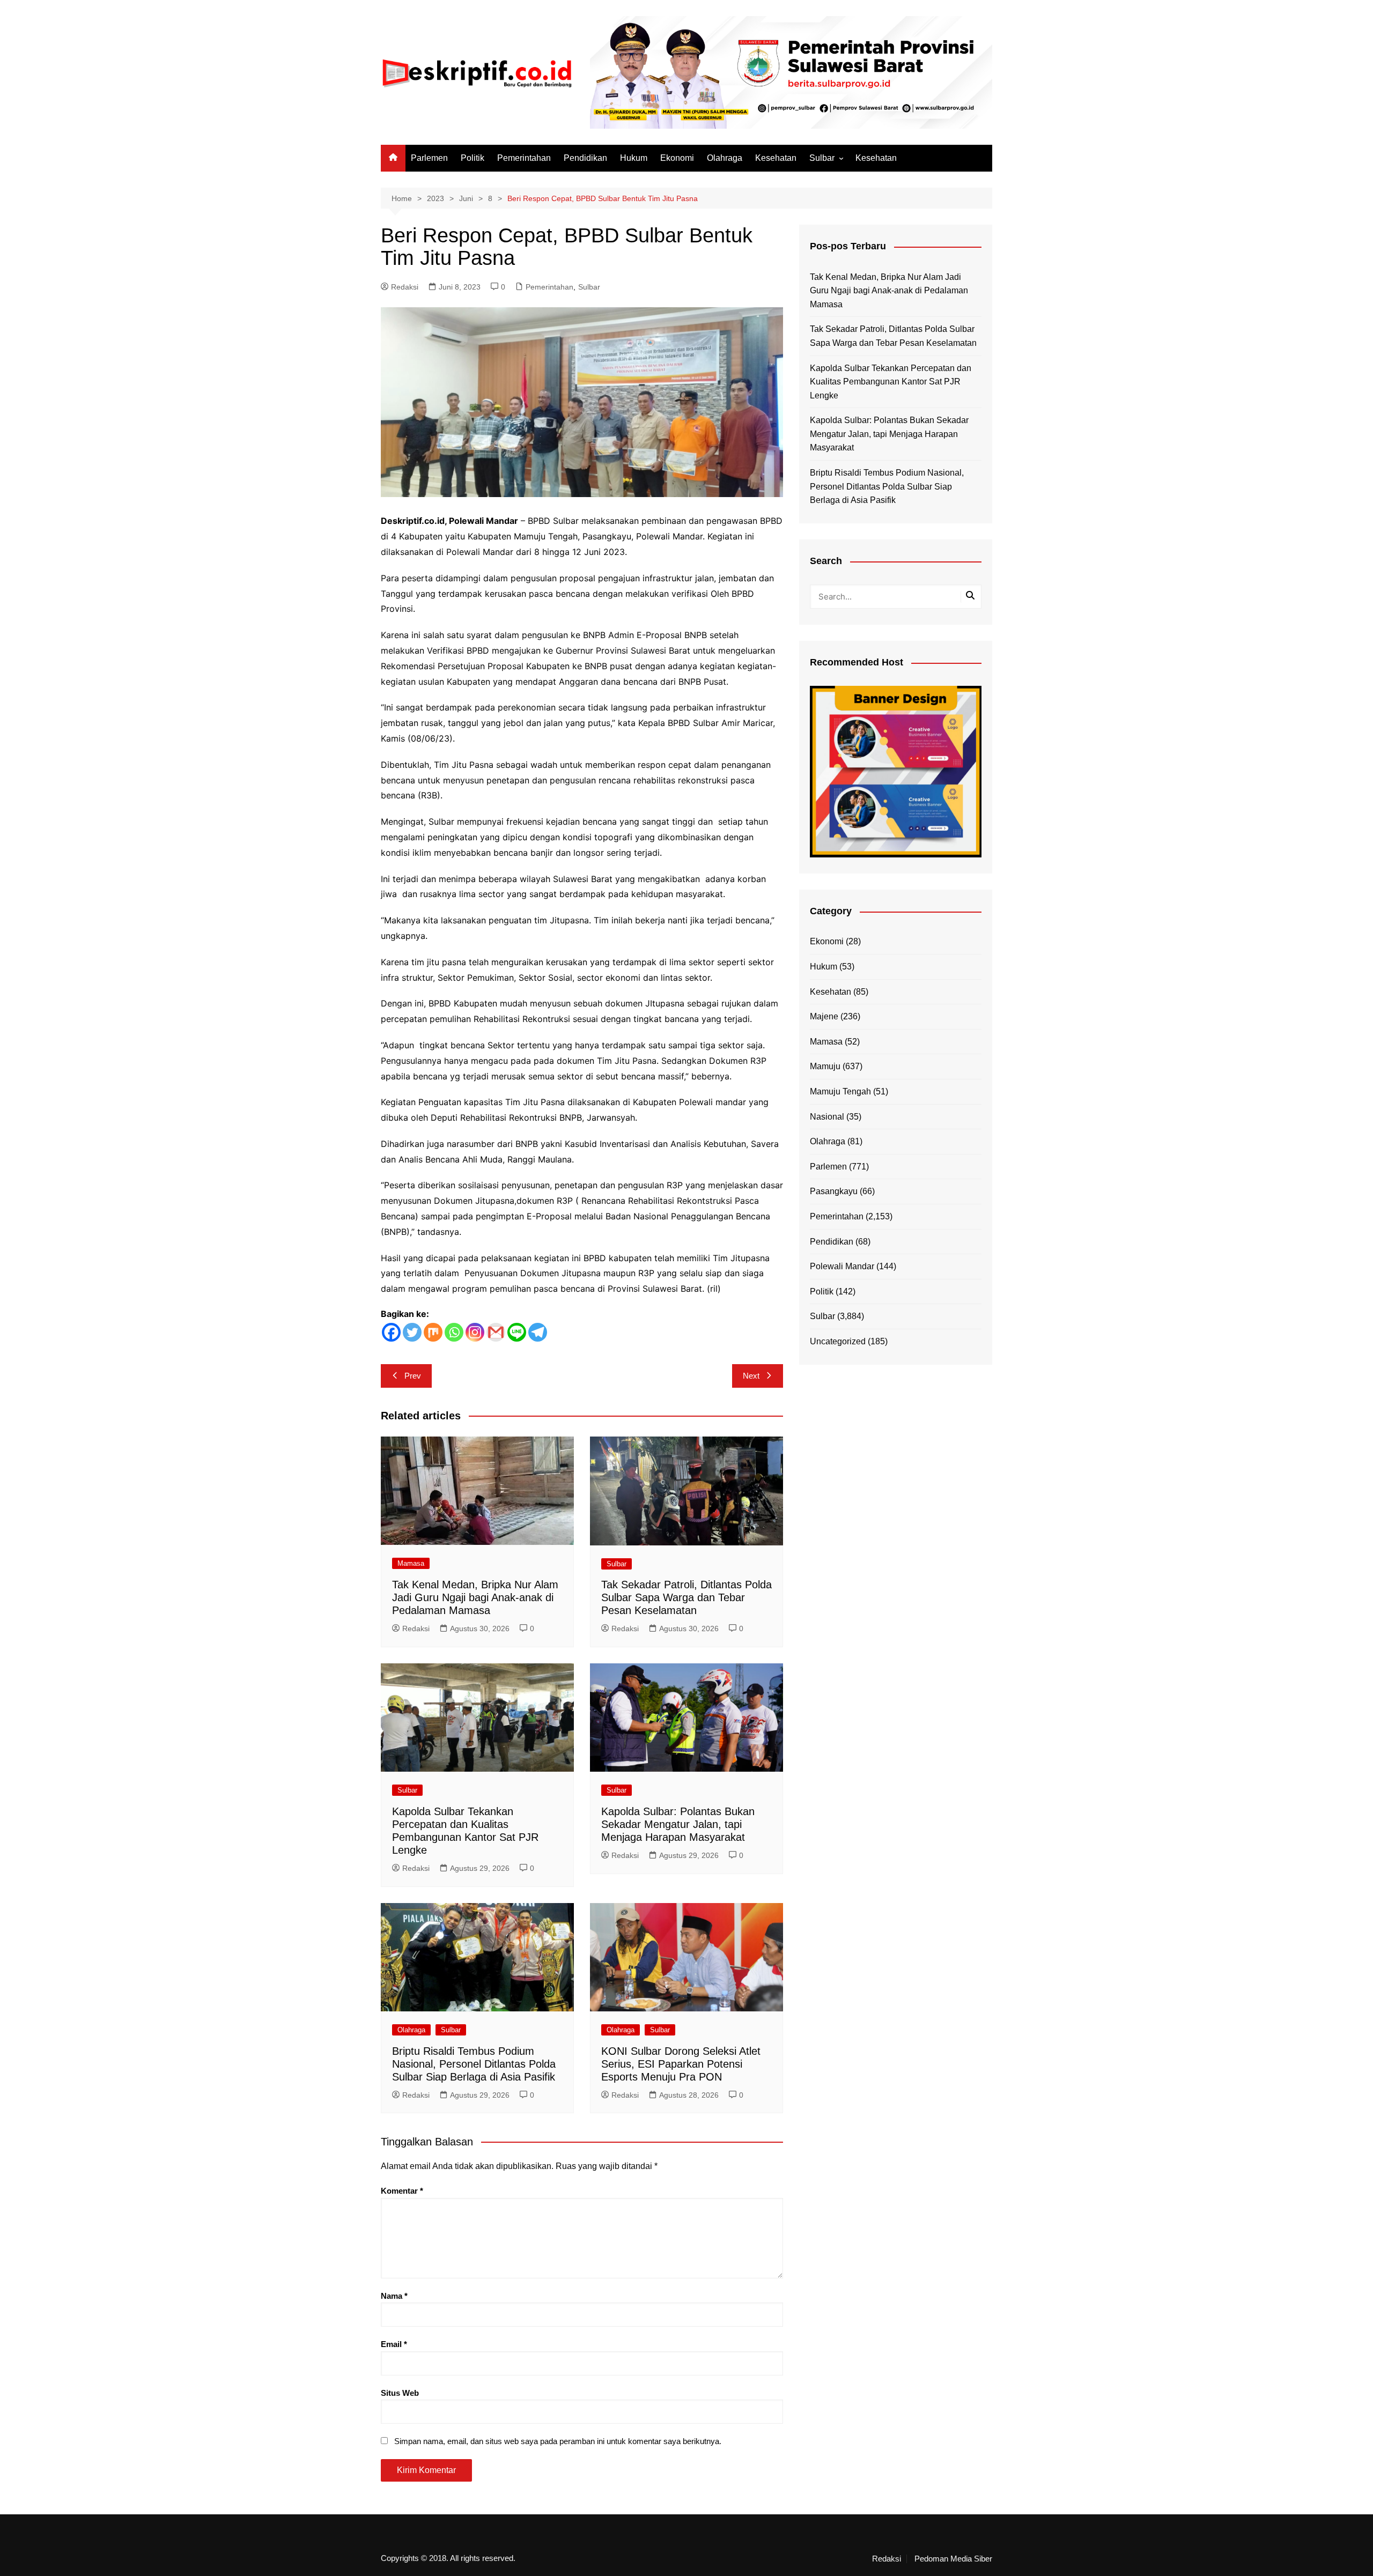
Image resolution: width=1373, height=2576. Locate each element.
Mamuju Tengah (840, 1091)
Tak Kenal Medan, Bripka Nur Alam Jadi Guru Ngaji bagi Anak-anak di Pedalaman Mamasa (475, 1597)
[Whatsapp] (454, 1332)
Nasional (827, 1117)
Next (751, 1376)
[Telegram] (538, 1332)
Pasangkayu (834, 1191)
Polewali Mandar (842, 1266)
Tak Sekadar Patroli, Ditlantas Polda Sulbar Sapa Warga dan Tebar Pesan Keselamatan (686, 1597)
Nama (394, 2296)
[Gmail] (496, 1332)
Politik (473, 158)
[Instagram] (475, 1332)
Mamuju (825, 1066)
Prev (413, 1376)
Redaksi (405, 287)
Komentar (402, 2191)
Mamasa (411, 1563)
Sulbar (822, 158)
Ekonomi (677, 158)
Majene (824, 1016)
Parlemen (429, 158)
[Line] (517, 1332)
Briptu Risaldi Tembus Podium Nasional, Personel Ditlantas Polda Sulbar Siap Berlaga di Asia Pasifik (474, 2064)
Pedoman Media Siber (953, 2559)
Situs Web (400, 2393)
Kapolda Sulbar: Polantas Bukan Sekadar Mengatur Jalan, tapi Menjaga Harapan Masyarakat (678, 1824)
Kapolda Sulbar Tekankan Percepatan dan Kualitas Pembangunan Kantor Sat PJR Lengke (891, 382)
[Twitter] (412, 1332)
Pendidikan (585, 158)
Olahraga (725, 158)
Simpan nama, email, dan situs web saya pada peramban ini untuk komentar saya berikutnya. (558, 2441)
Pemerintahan (524, 158)
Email (394, 2344)
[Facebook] (391, 1332)
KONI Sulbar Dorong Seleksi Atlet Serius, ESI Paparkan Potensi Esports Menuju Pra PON (681, 2064)
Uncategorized (838, 1341)
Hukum (634, 158)
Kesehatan (776, 158)
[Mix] (433, 1332)
